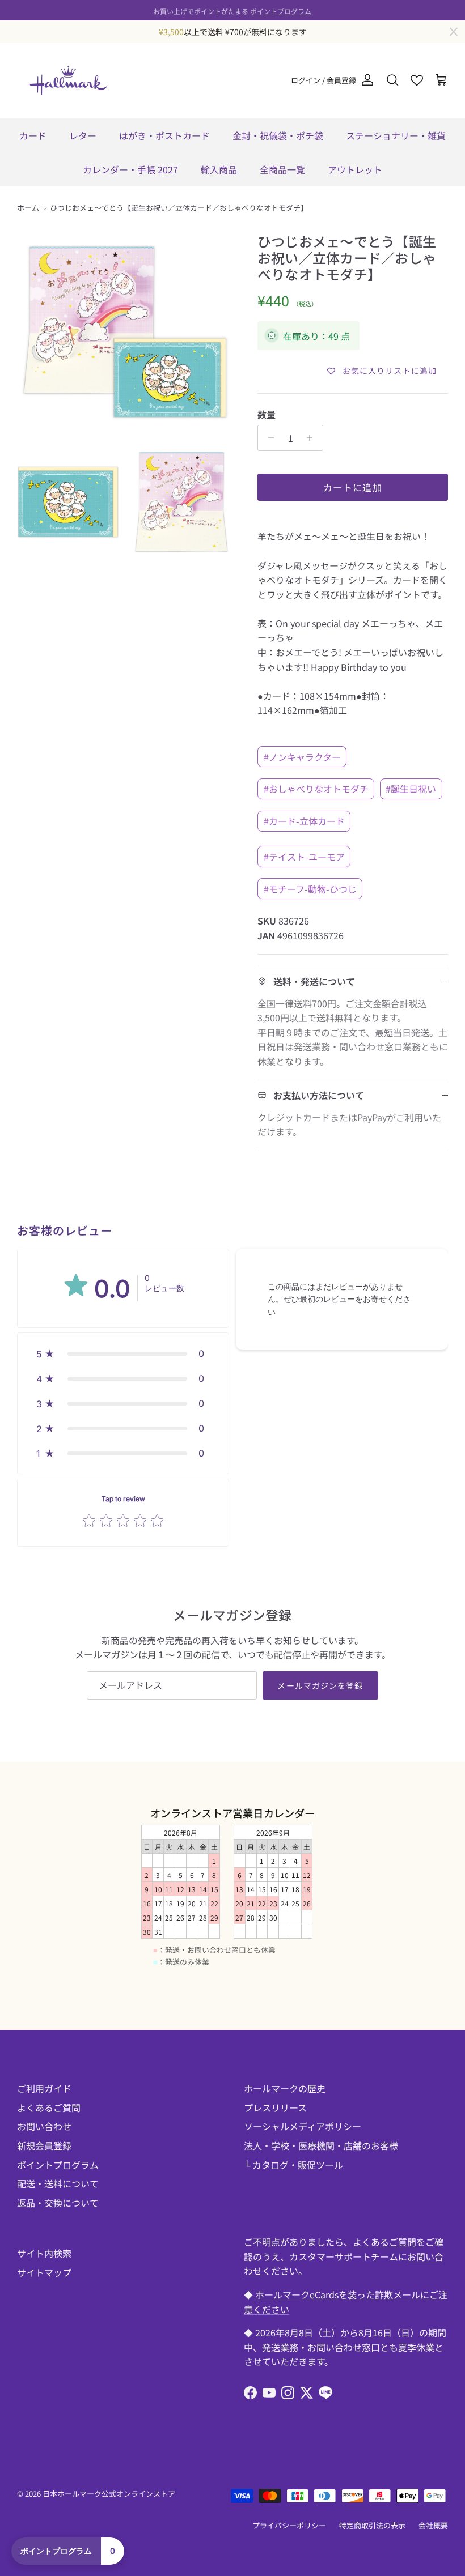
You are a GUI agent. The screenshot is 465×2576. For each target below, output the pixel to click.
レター (83, 135)
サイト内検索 (44, 2253)
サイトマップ (44, 2272)
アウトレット (355, 169)
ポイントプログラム (281, 10)
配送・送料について (58, 2183)
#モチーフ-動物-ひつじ (310, 889)
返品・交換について (58, 2203)
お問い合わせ (44, 2126)
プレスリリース (275, 2107)
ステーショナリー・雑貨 (396, 135)
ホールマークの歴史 (285, 2088)
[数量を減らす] (268, 438)
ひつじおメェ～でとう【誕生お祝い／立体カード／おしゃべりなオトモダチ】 (179, 208)
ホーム (28, 208)
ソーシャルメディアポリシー (303, 2126)
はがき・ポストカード (164, 135)
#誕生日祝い (411, 789)
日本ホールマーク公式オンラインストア (109, 2494)
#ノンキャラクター (302, 757)
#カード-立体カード (304, 821)
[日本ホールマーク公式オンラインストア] (68, 80)
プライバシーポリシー (289, 2525)
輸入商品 (219, 169)
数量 (267, 414)
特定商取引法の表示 (372, 2525)
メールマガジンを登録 (320, 1685)
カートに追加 (353, 487)
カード (33, 135)
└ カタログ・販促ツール (293, 2165)
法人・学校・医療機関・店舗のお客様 (321, 2145)
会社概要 (433, 2525)
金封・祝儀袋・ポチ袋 (278, 135)
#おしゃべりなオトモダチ (316, 789)
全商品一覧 (282, 169)
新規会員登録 (44, 2145)
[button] (123, 1353)
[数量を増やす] (313, 438)
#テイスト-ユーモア (304, 857)
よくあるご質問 (49, 2107)
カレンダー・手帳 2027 (130, 169)
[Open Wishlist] (417, 80)
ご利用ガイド (44, 2088)
